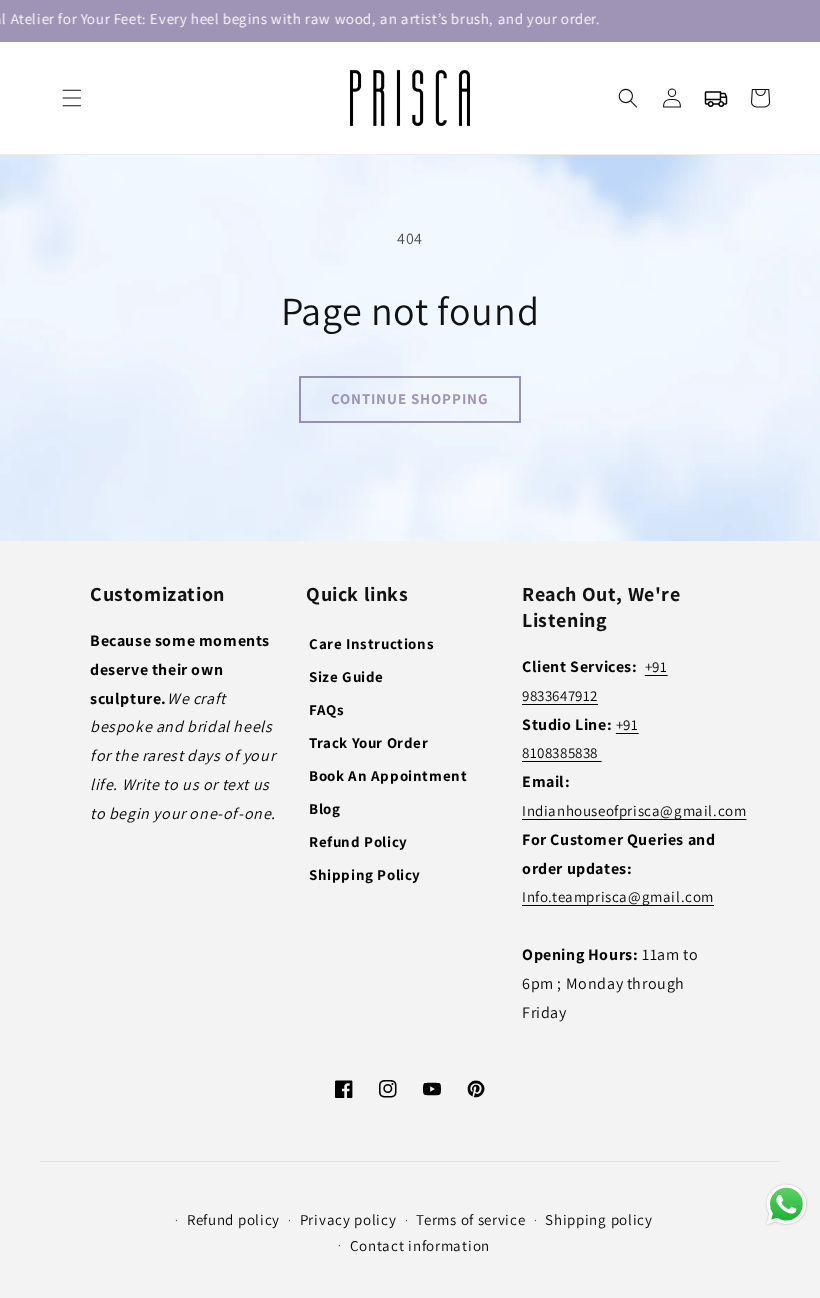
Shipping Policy (365, 874)
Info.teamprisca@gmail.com (618, 896)
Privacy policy (348, 1219)
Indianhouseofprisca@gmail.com (634, 810)
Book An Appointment (388, 775)
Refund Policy (358, 841)
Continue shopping (410, 398)
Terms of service (470, 1219)
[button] (72, 98)
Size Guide (346, 676)
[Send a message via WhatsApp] (786, 1204)
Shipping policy (599, 1219)
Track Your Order (369, 742)
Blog (324, 808)
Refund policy (233, 1219)
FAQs (326, 709)
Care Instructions (371, 643)
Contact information (420, 1245)
